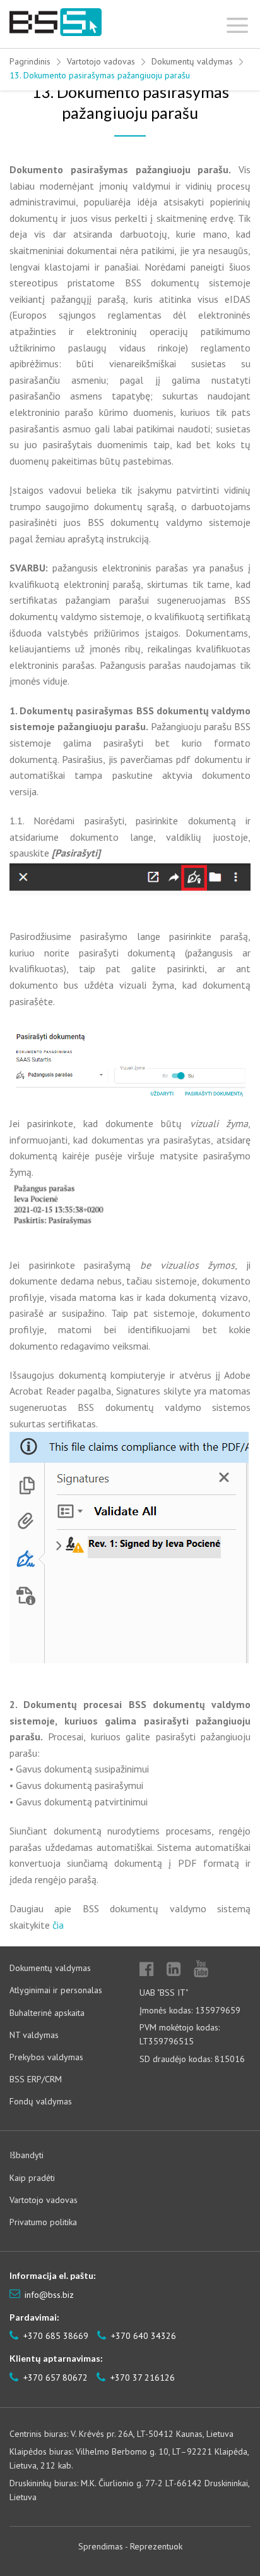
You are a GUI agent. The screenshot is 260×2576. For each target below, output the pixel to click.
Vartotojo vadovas (101, 61)
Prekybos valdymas (46, 2057)
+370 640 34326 (142, 2336)
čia (58, 1925)
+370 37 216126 (141, 2378)
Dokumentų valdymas (192, 61)
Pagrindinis (30, 61)
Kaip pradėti (32, 2178)
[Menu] (238, 22)
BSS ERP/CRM (36, 2079)
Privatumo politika (43, 2222)
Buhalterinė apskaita (47, 2013)
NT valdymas (34, 2035)
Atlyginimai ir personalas (56, 1990)
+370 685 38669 (55, 2336)
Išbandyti (27, 2155)
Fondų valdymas (41, 2101)
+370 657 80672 (54, 2378)
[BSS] (56, 22)
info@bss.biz (49, 2295)
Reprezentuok (156, 2546)
